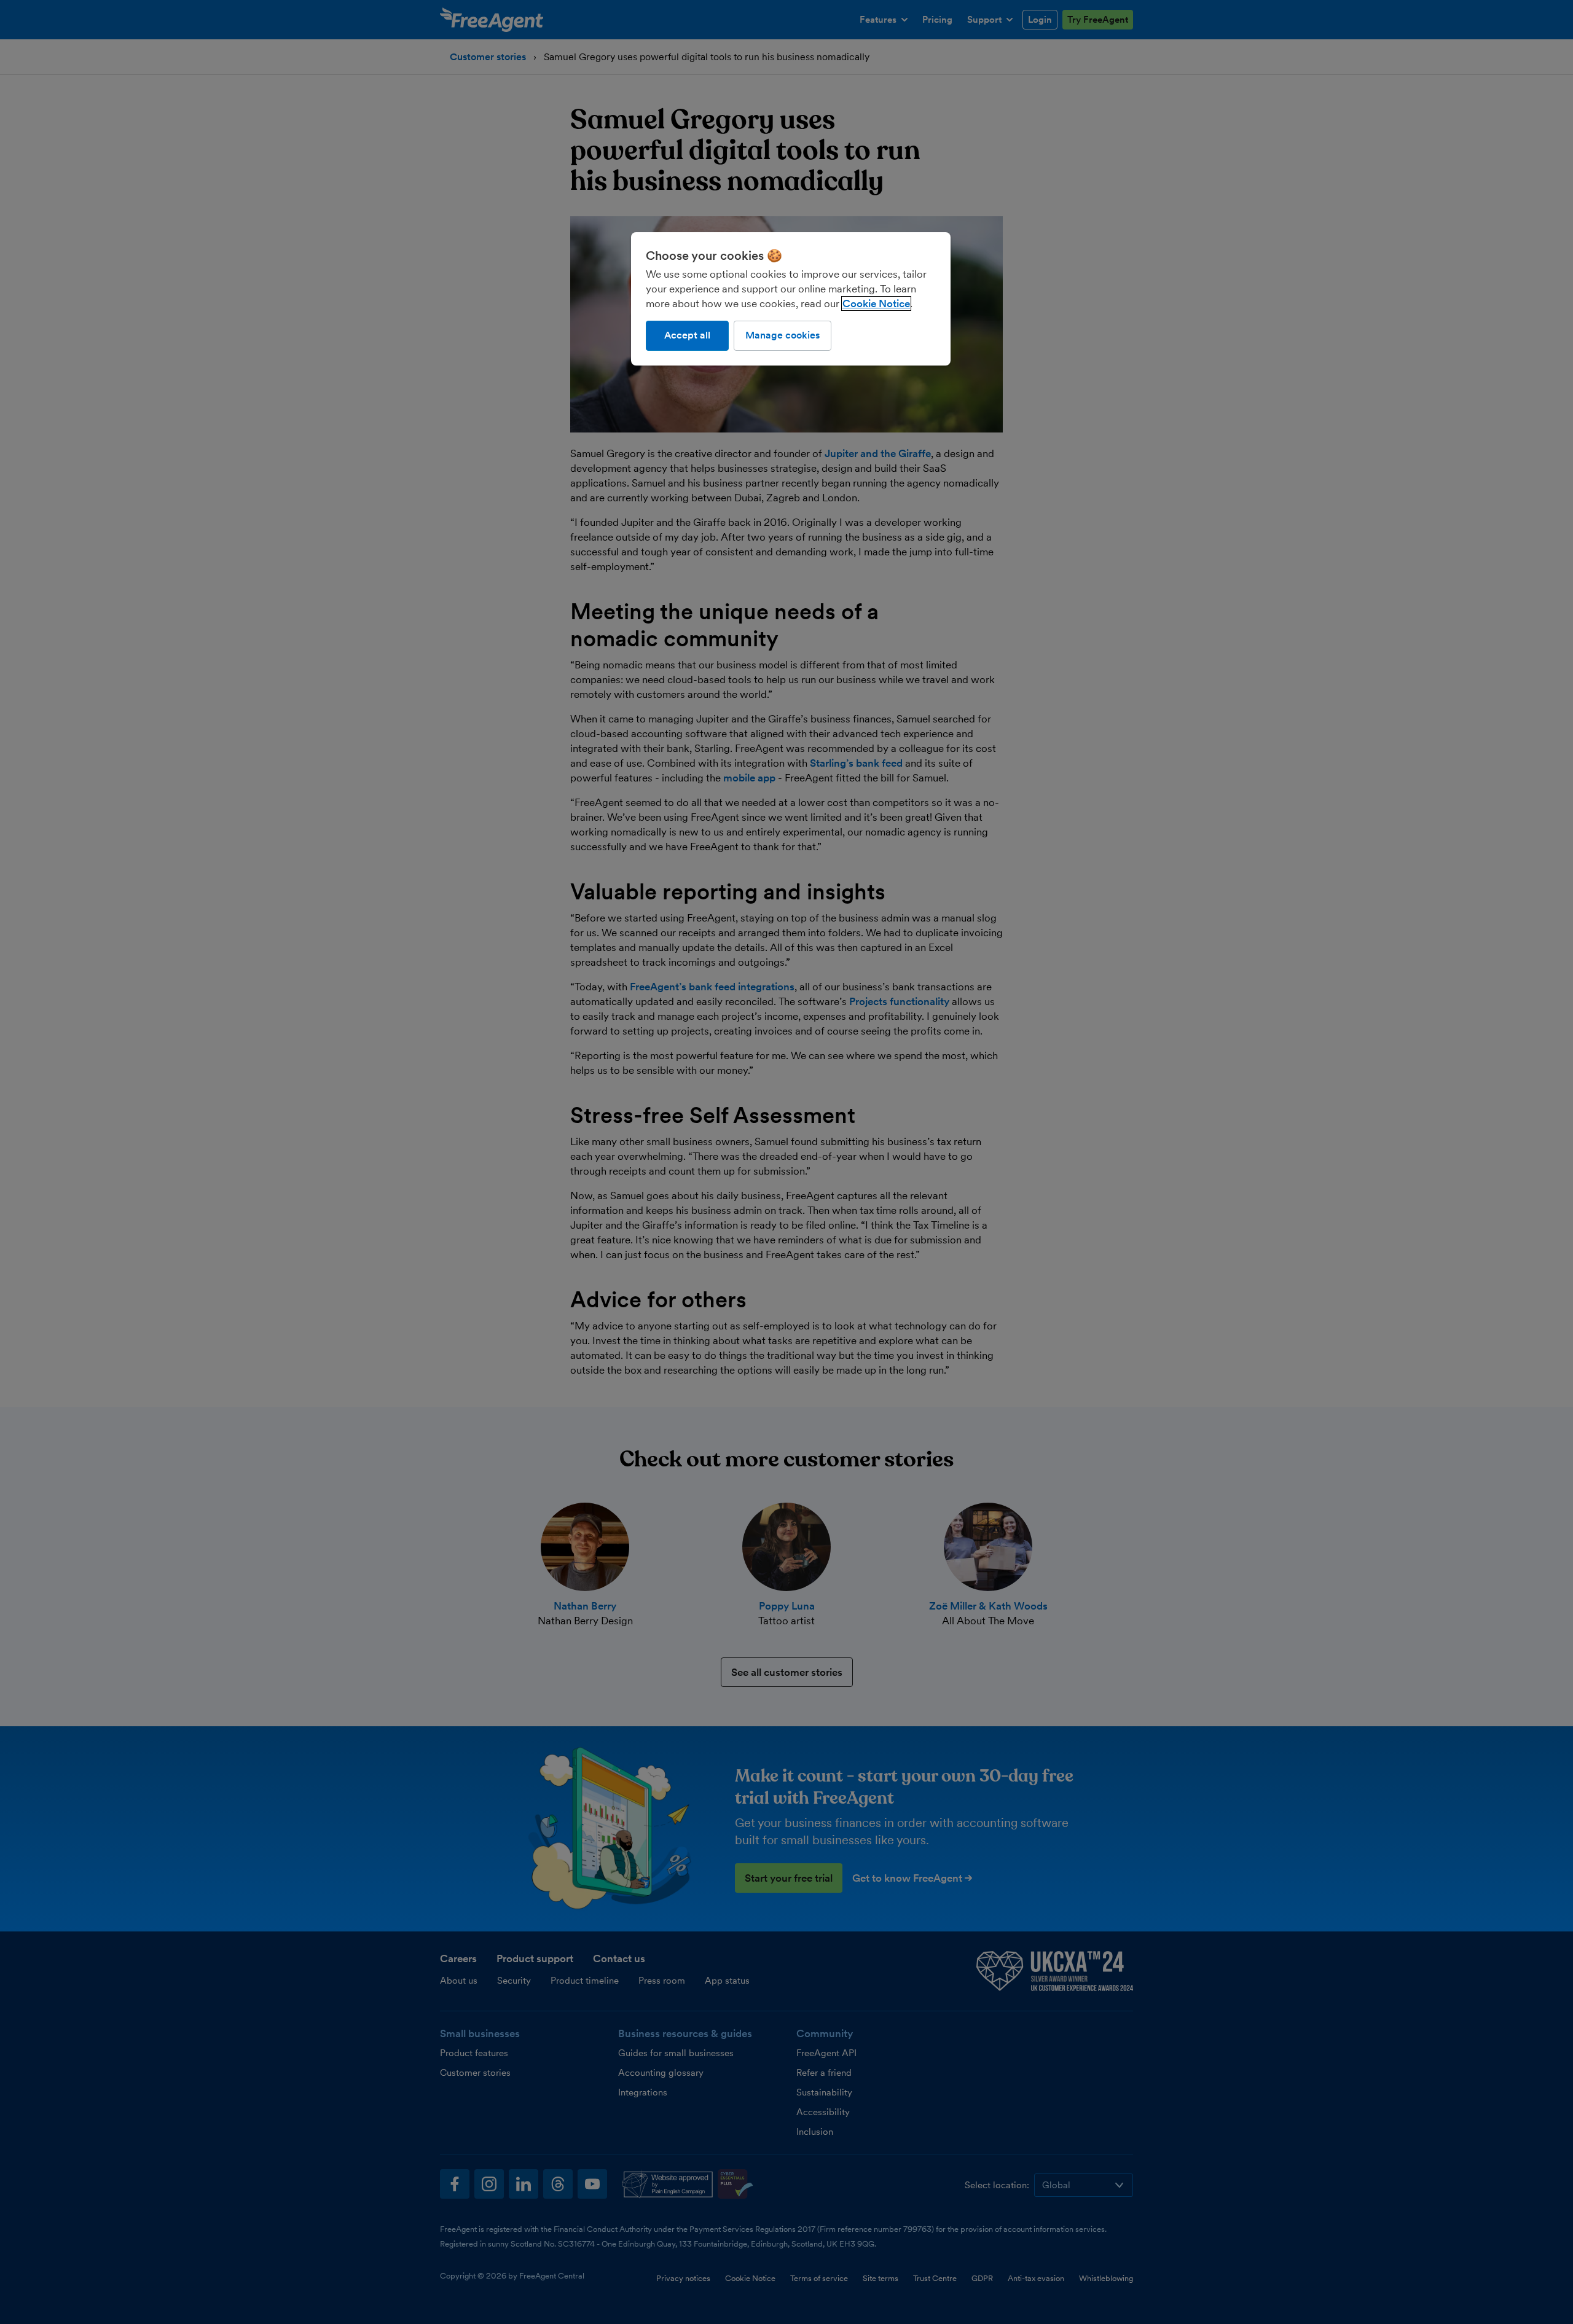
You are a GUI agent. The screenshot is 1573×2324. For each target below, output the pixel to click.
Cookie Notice (876, 303)
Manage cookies (783, 335)
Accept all (687, 335)
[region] (791, 299)
